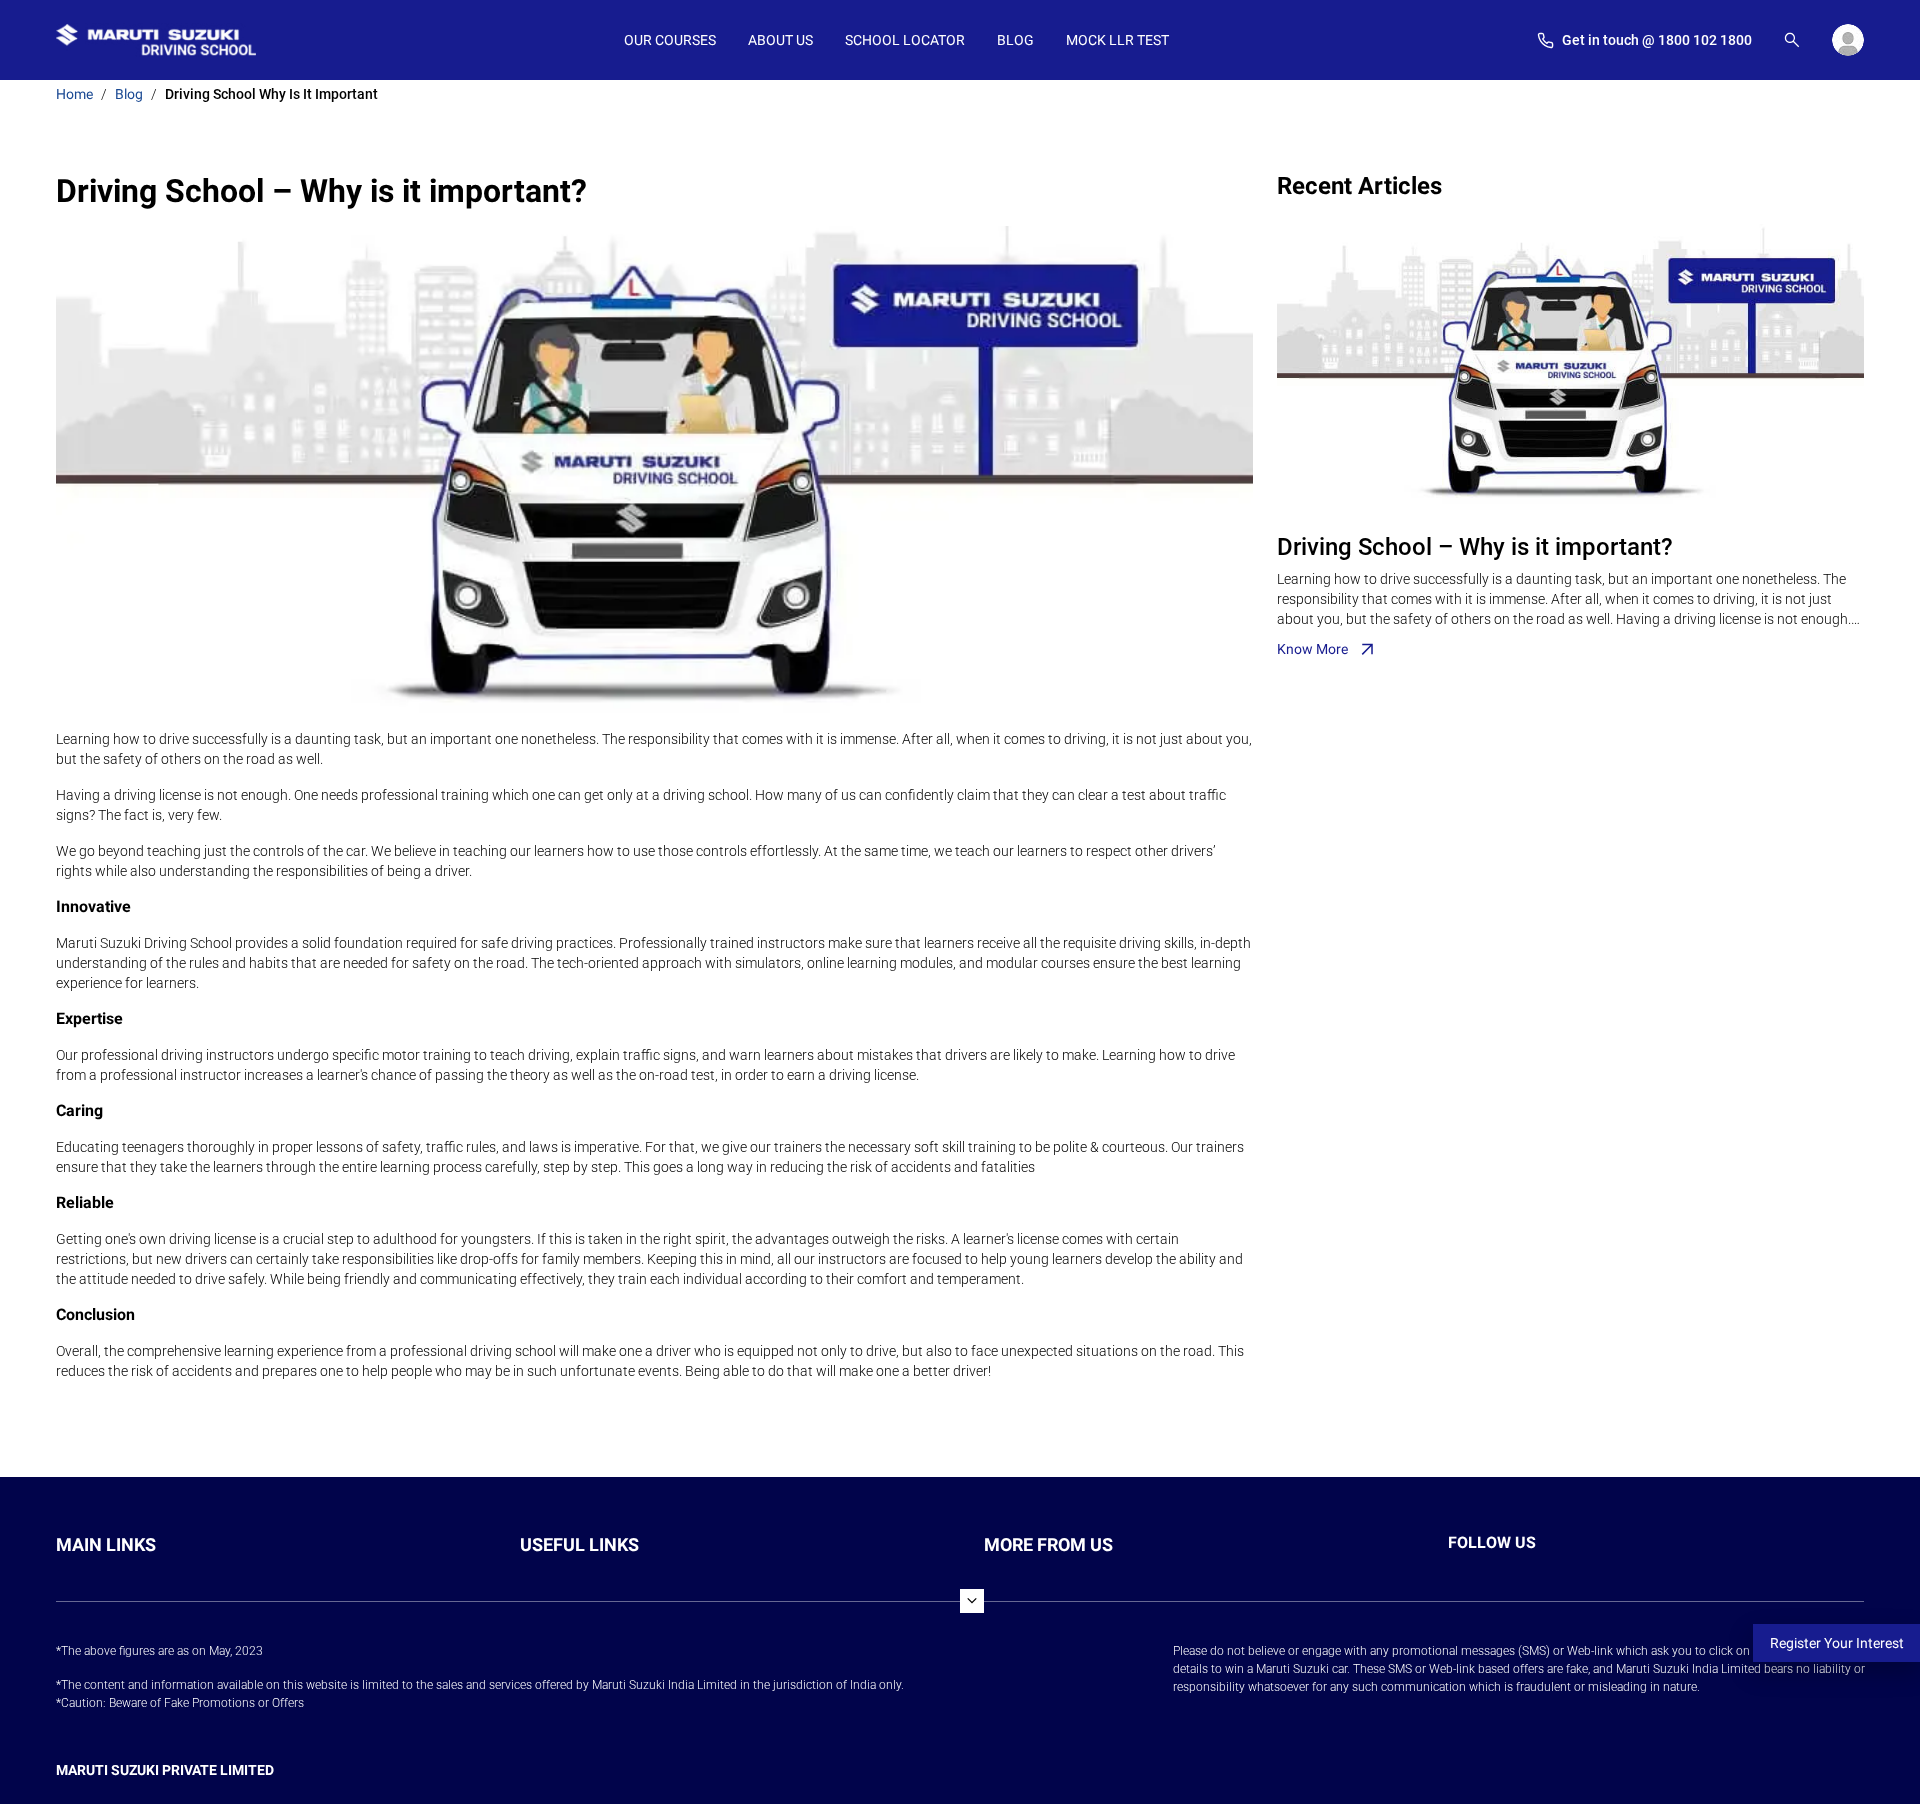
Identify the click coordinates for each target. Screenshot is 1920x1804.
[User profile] (1848, 40)
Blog (129, 94)
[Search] (1792, 40)
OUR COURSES (670, 40)
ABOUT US (780, 40)
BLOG (1015, 40)
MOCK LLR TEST (1117, 40)
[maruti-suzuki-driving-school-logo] (156, 40)
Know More (1312, 649)
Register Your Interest (1837, 1643)
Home (74, 94)
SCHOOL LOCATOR (905, 40)
